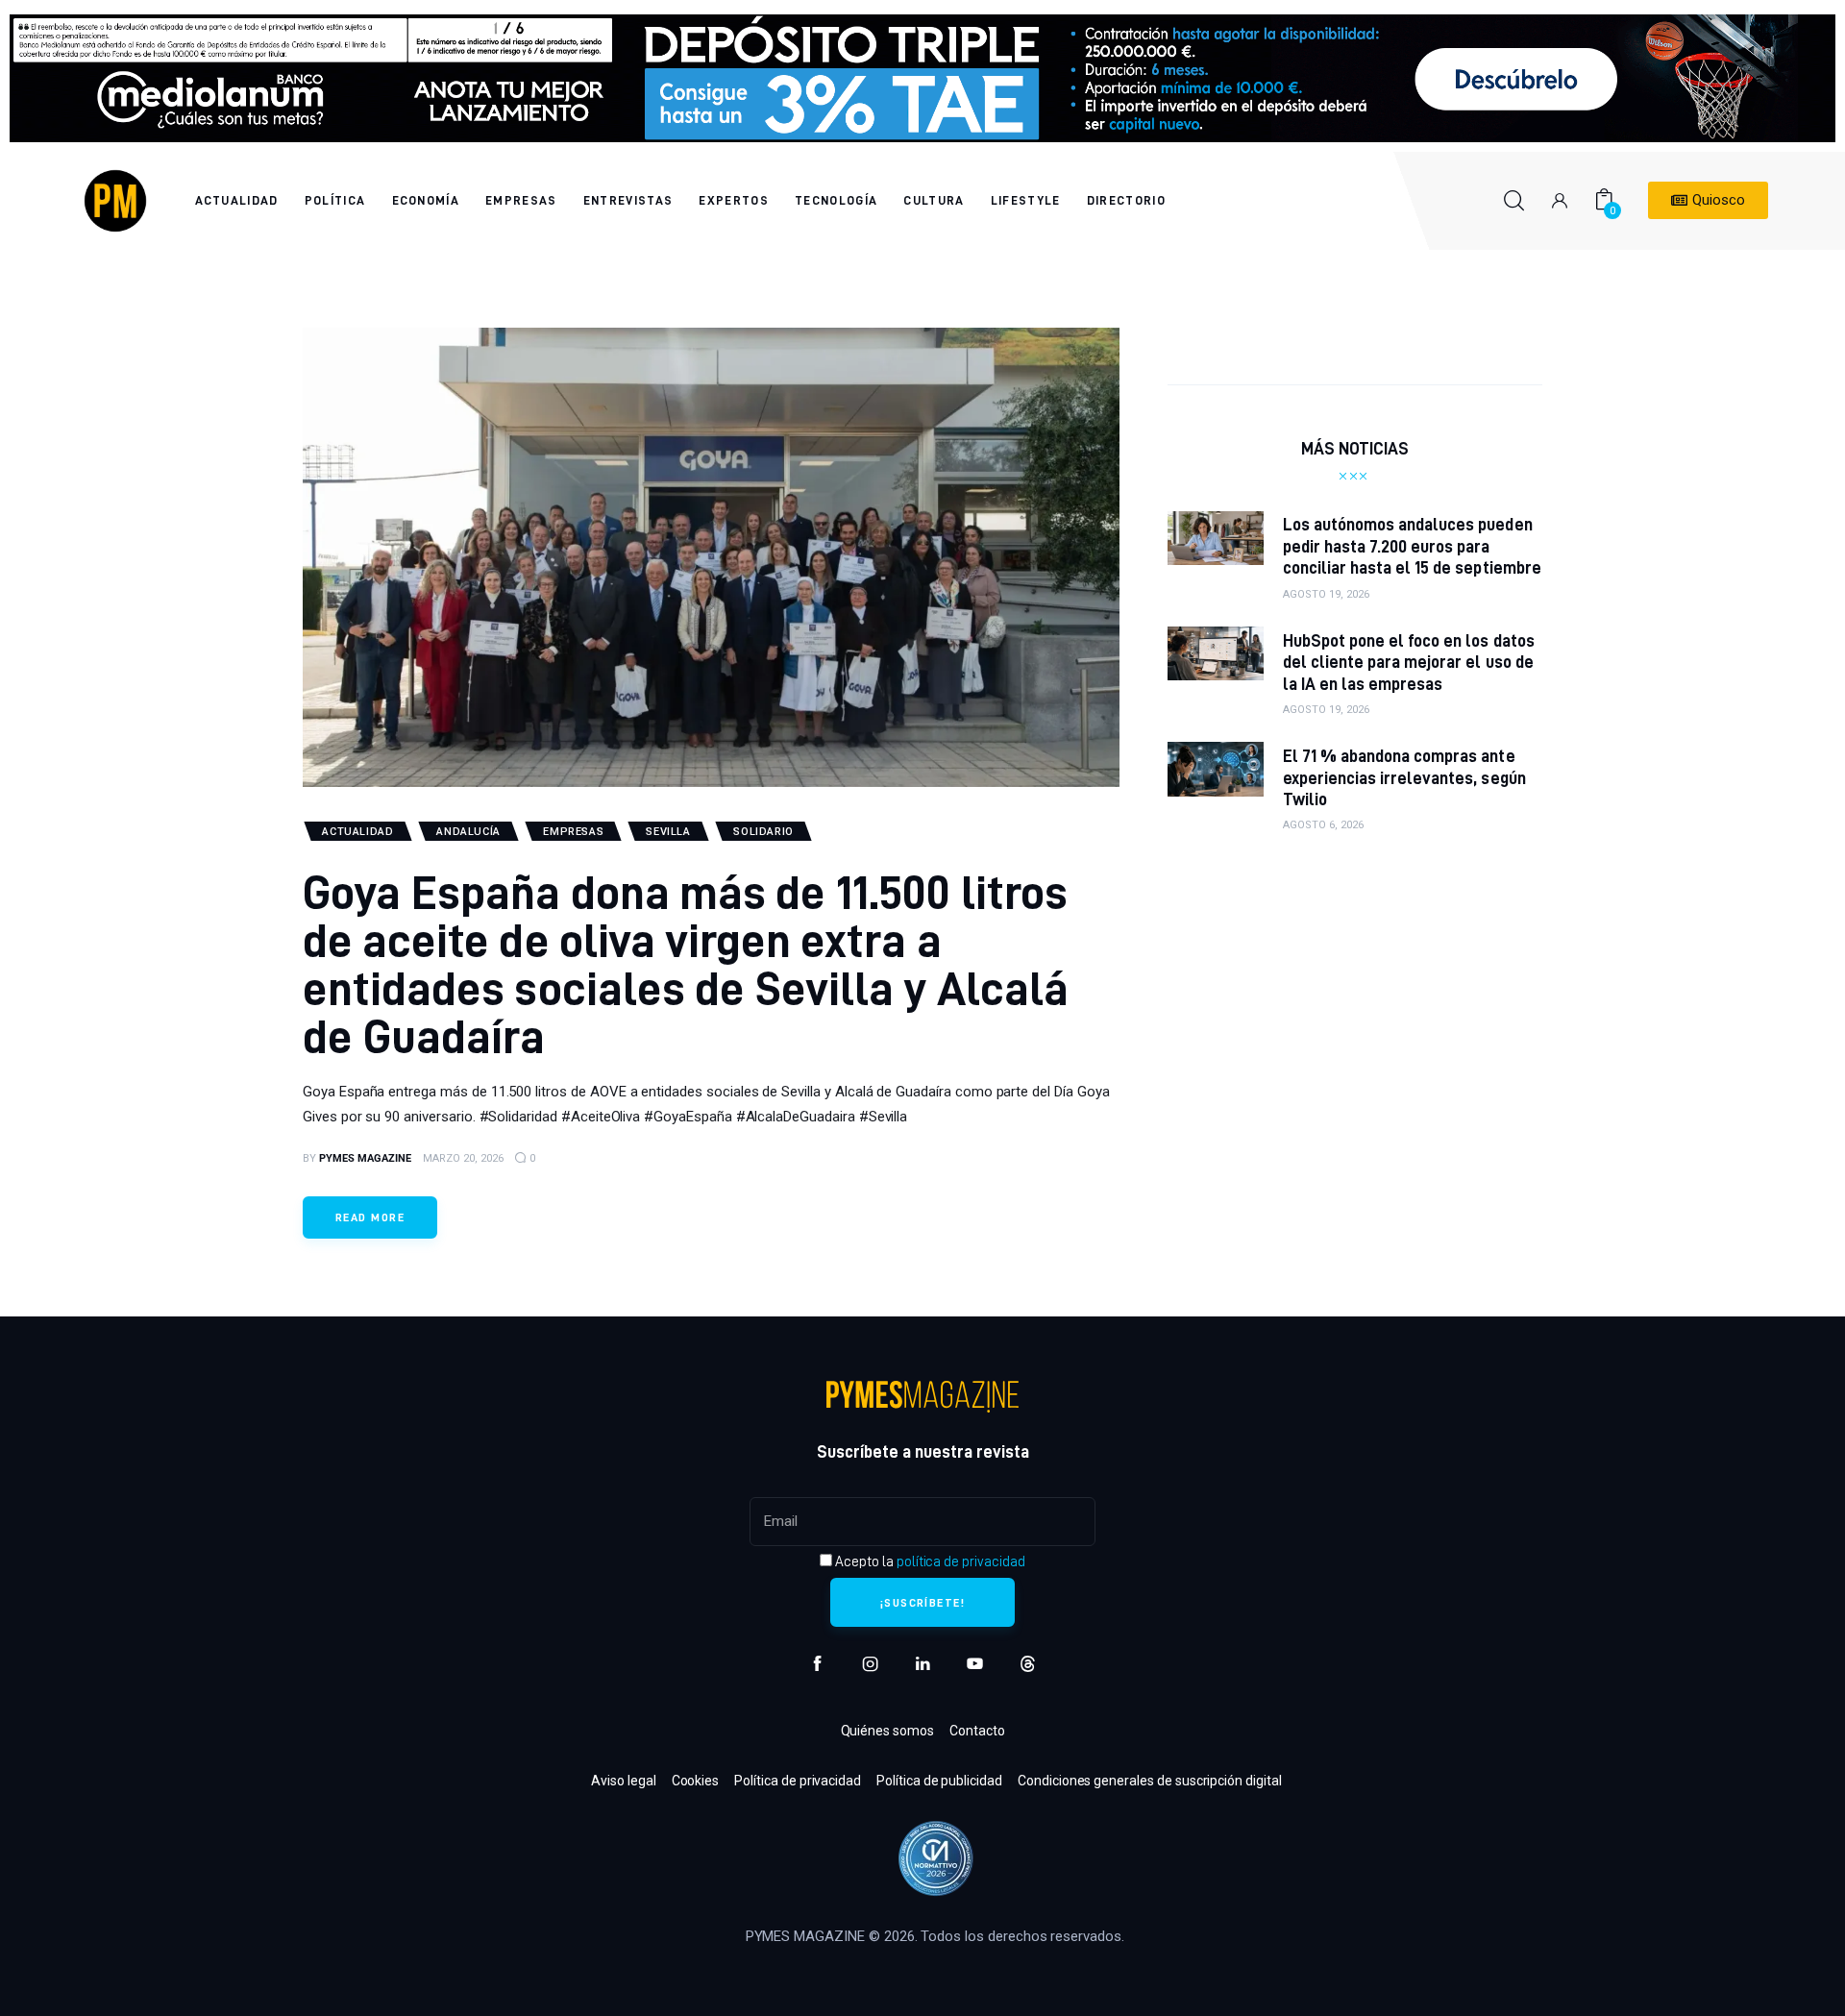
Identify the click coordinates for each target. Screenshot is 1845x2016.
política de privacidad (961, 1561)
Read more (370, 1217)
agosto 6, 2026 (1323, 825)
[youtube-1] (975, 1664)
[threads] (1028, 1664)
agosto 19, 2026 (1326, 594)
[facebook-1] (817, 1664)
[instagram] (870, 1664)
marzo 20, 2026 (463, 1158)
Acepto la (928, 1561)
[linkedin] (923, 1664)
